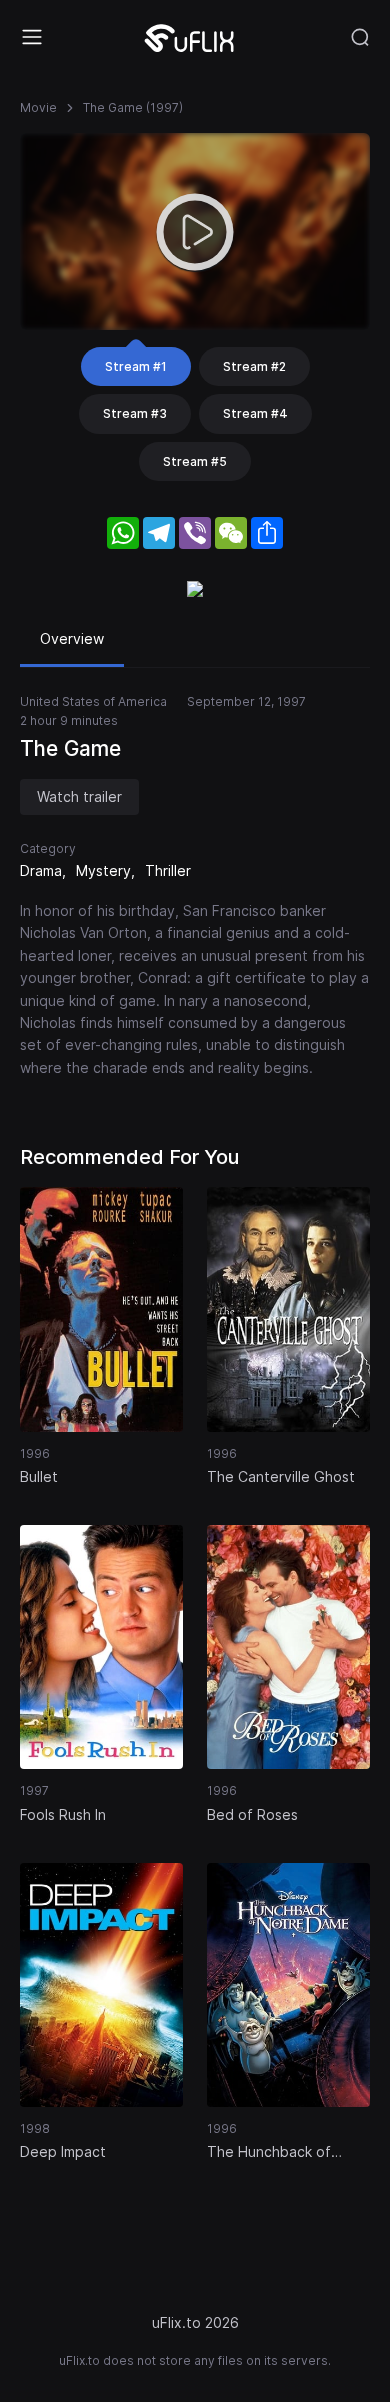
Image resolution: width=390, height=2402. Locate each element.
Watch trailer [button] (79, 796)
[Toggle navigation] (32, 37)
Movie (38, 107)
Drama (41, 870)
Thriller (168, 870)
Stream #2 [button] (254, 366)
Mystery (103, 870)
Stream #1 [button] (136, 366)
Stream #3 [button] (135, 413)
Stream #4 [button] (255, 413)
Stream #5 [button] (195, 461)
